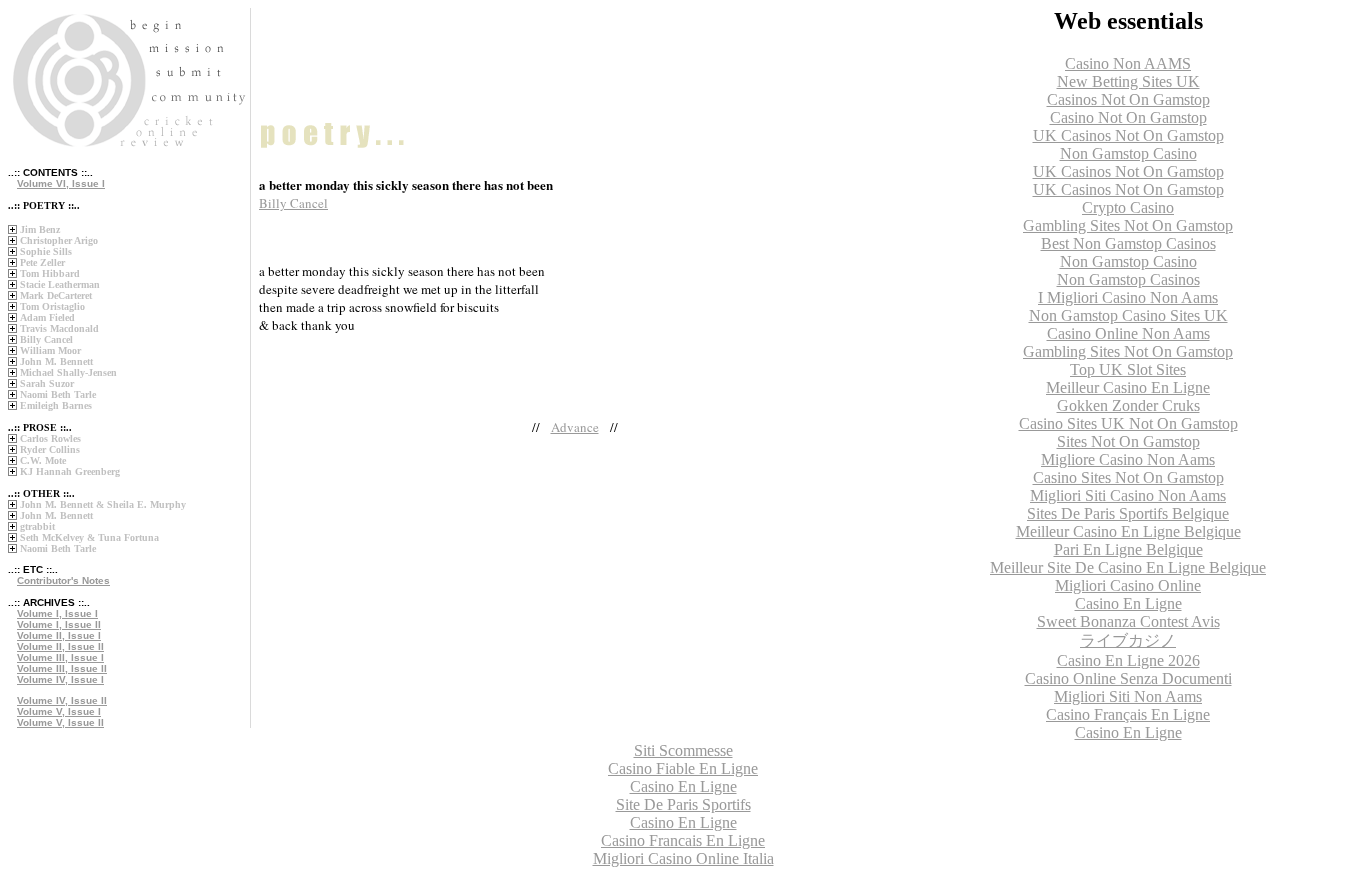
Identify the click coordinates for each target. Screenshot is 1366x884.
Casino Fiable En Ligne (683, 768)
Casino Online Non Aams (1128, 333)
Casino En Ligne (1128, 603)
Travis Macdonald (59, 328)
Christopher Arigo (59, 240)
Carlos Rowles (50, 438)
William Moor (50, 350)
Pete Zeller (42, 262)
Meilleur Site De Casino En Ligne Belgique (1128, 567)
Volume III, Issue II (62, 668)
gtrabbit (37, 526)
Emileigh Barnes (56, 405)
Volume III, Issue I (60, 657)
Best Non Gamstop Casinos (1128, 243)
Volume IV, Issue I (60, 679)
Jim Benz (40, 229)
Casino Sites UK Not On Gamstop (1128, 423)
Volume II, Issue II (60, 646)
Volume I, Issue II (59, 624)
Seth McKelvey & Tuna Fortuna (89, 537)
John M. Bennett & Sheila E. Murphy (103, 504)
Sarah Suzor (47, 383)
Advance (575, 427)
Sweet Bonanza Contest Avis (1128, 621)
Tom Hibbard (50, 273)
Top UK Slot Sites (1128, 369)
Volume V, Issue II (60, 722)
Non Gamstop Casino (1128, 153)
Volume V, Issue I (59, 711)
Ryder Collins (50, 449)
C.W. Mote (43, 460)
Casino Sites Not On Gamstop (1128, 477)
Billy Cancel (46, 339)
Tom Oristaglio (52, 306)
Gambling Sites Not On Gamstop (1128, 225)
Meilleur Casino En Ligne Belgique (1128, 531)
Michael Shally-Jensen (68, 372)
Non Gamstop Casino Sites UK (1128, 315)
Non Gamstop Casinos (1128, 279)
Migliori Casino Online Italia (683, 858)
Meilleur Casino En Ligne (1128, 387)
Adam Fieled (47, 317)
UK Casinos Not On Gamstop (1128, 135)
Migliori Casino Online (1128, 585)
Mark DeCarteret (56, 295)
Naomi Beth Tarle (58, 394)
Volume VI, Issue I (61, 183)
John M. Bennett (56, 361)
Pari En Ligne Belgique (1128, 549)
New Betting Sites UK (1128, 81)
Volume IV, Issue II (62, 700)
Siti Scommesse (683, 750)
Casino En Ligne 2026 (1128, 660)
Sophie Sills (46, 251)
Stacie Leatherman (60, 284)
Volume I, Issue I (57, 613)
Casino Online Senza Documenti (1128, 678)
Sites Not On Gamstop (1128, 441)
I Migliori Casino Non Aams (1128, 297)
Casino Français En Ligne (1128, 714)
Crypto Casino (1128, 207)
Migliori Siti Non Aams (1128, 696)
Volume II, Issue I (59, 635)
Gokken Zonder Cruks (1128, 405)
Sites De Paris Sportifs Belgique (1128, 513)
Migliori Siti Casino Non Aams (1128, 495)
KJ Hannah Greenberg (70, 471)
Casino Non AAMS (1128, 63)
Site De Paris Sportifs (683, 804)
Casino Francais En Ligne (683, 840)
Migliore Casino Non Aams (1128, 459)
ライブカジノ (1128, 640)
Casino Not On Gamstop (1128, 117)
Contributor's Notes (63, 580)
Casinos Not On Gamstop (1128, 99)
